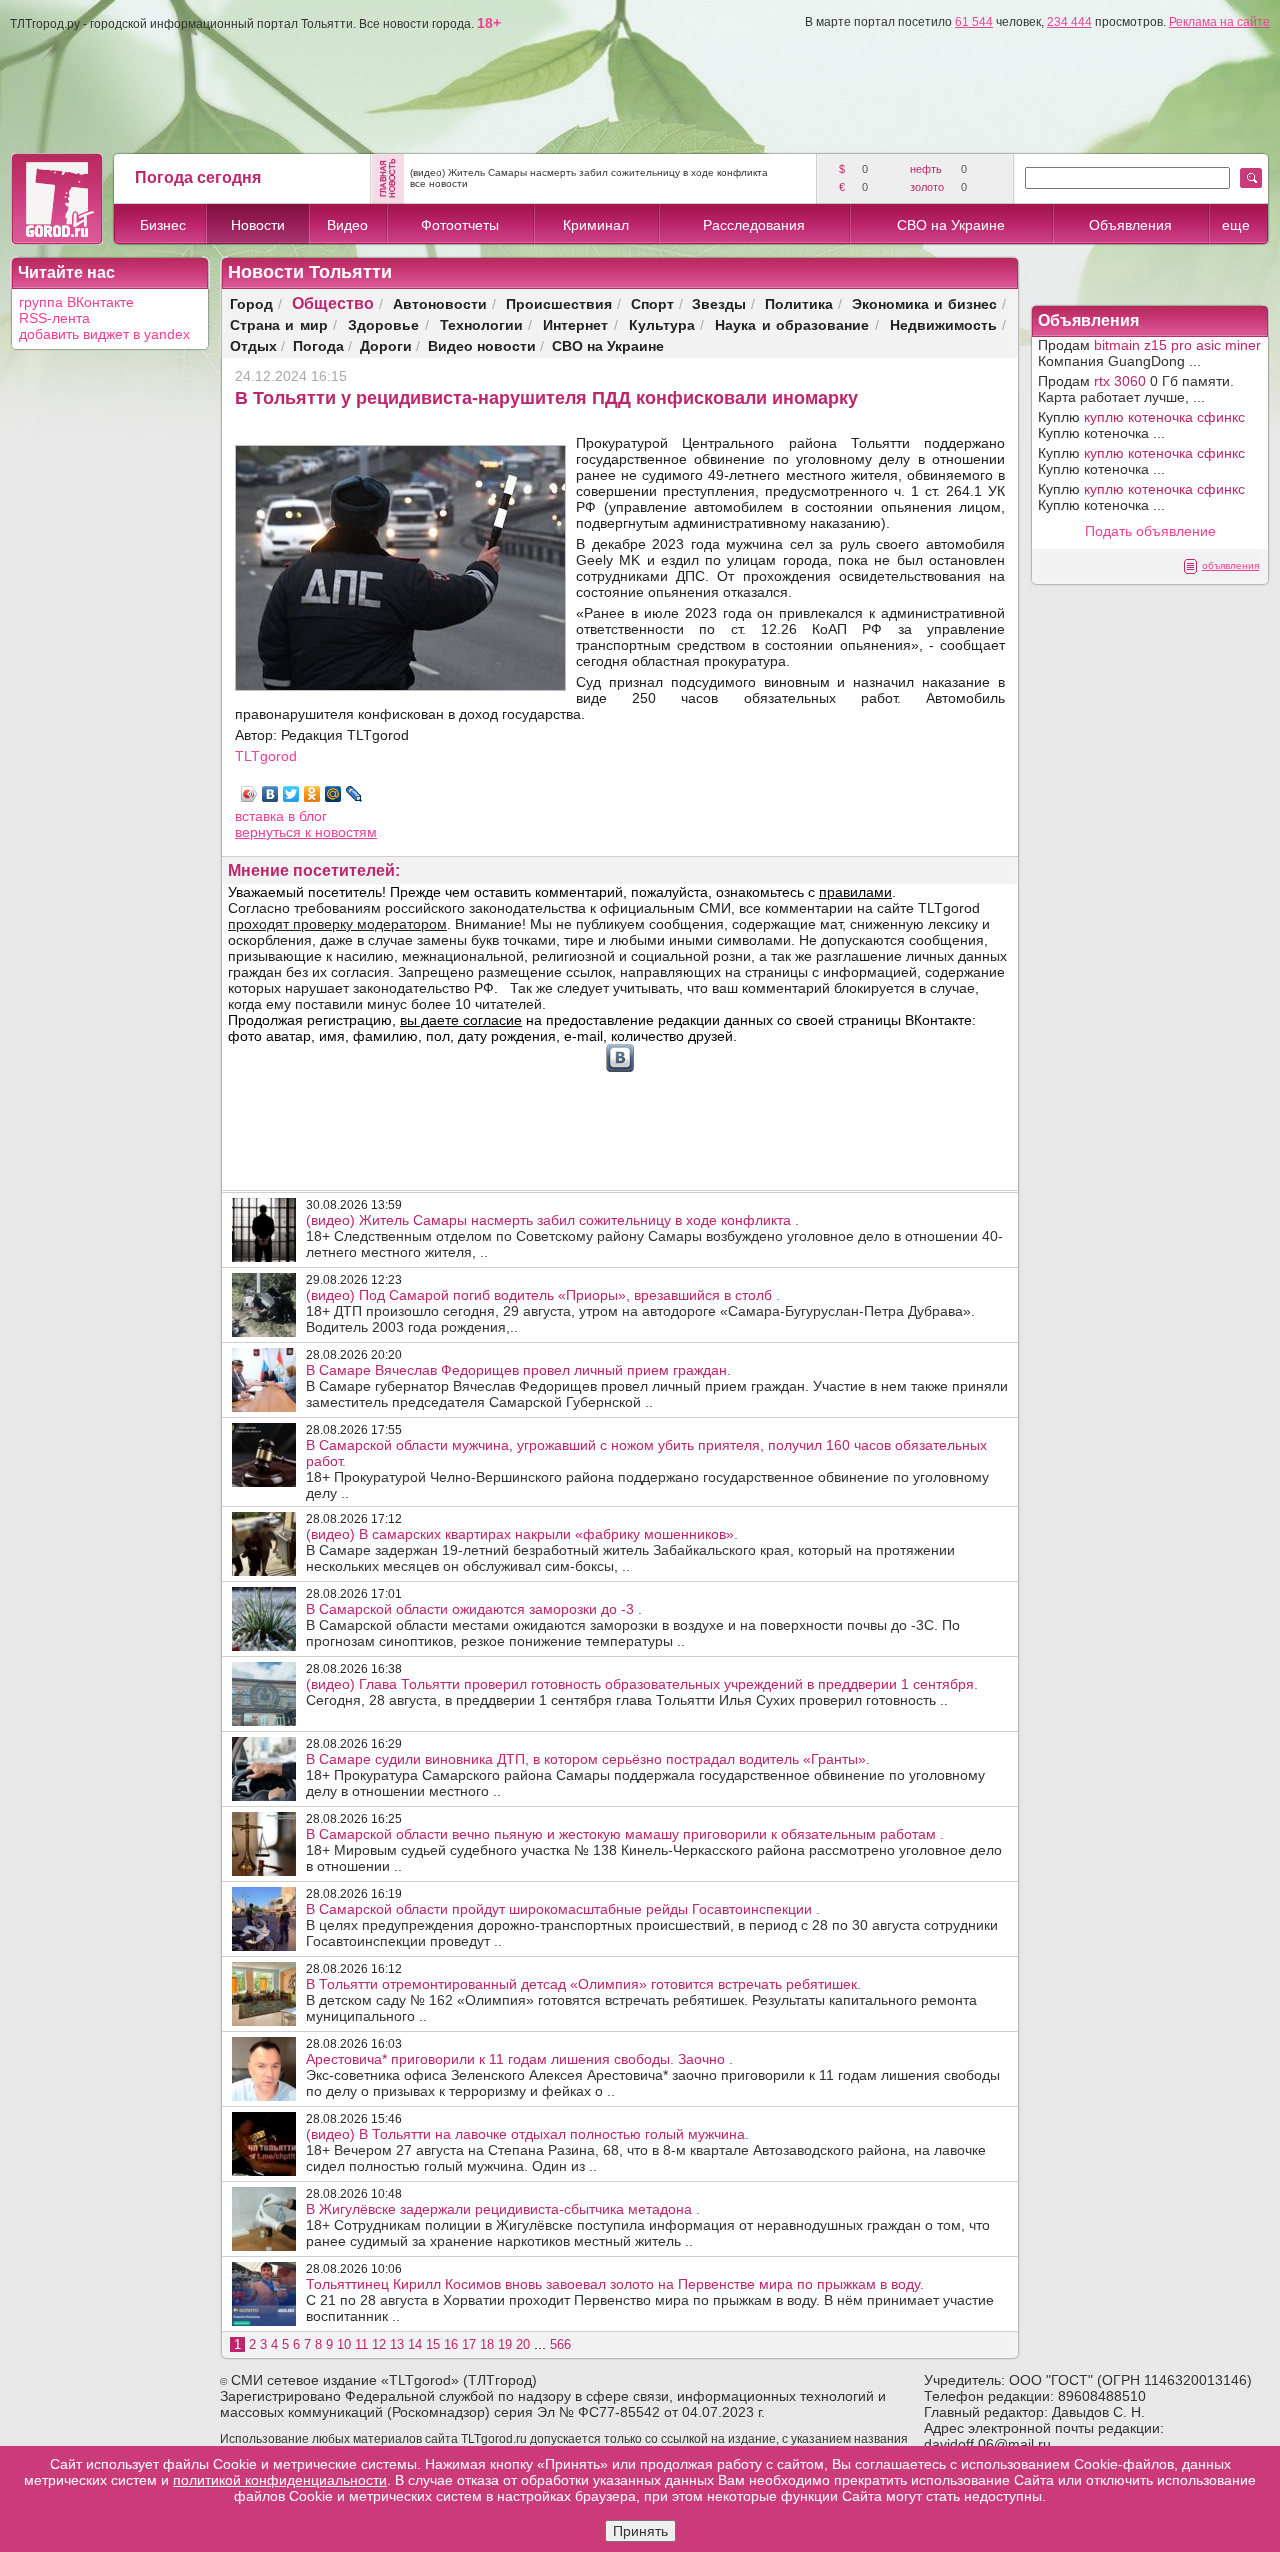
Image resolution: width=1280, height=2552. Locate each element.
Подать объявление (1150, 531)
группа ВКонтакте (76, 302)
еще (1236, 225)
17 (469, 2344)
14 (415, 2344)
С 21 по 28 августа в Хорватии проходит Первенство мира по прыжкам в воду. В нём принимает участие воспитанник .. (650, 2300)
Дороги (386, 345)
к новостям (341, 832)
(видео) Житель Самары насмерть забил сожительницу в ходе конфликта (589, 172)
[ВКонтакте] (270, 794)
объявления (1230, 565)
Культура (662, 324)
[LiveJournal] (354, 794)
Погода (318, 345)
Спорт (652, 303)
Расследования (754, 225)
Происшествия (559, 303)
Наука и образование (792, 324)
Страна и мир (279, 324)
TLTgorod (266, 756)
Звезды (719, 303)
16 (451, 2344)
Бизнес (163, 225)
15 (433, 2344)
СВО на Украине (951, 225)
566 (560, 2344)
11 (361, 2344)
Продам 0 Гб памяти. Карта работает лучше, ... (1136, 389)
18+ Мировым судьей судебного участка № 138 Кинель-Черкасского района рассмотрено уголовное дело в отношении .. (654, 1850)
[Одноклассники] (312, 794)
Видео (347, 225)
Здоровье (383, 324)
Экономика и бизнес (924, 303)
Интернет (575, 324)
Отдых (253, 345)
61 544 (974, 22)
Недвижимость (943, 324)
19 (505, 2344)
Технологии (481, 324)
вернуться (270, 832)
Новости (258, 225)
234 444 (1069, 22)
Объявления (1130, 225)
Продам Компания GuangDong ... (1149, 353)
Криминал (596, 225)
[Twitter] (291, 794)
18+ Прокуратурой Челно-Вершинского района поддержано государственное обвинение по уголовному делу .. (647, 1469)
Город (251, 303)
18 (487, 2344)
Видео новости (482, 345)
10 (344, 2344)
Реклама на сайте (1219, 22)
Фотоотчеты (460, 225)
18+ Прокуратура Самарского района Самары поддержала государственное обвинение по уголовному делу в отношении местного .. (645, 1775)
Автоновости (440, 303)
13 (397, 2344)
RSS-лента (54, 318)
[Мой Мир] (333, 794)
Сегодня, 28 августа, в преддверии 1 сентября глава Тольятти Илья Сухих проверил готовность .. (642, 1692)
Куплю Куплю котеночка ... (1141, 425)
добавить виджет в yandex (104, 334)
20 (523, 2344)
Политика (799, 303)
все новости (439, 183)
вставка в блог (281, 816)
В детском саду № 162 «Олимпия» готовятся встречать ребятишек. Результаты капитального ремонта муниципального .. (641, 2000)
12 (379, 2344)
